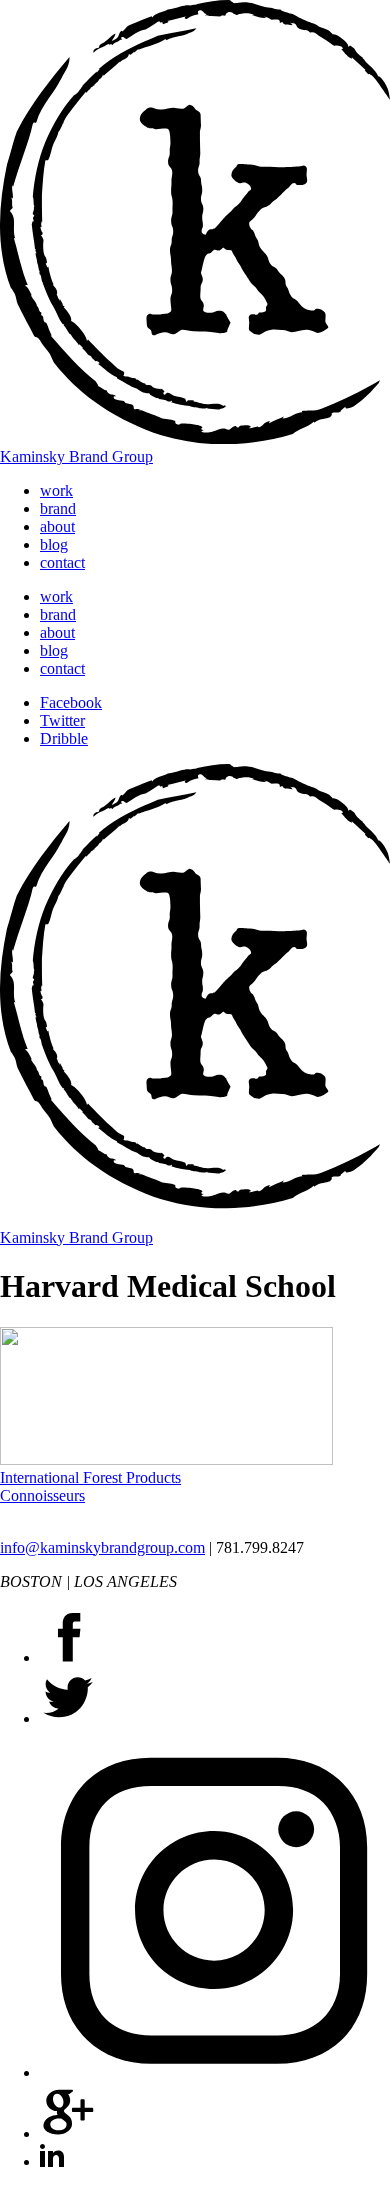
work (56, 490)
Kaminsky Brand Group (76, 456)
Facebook (71, 702)
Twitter (62, 720)
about (57, 526)
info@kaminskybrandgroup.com (102, 1547)
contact (62, 562)
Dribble (64, 738)
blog (54, 544)
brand (58, 508)
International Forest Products (90, 1477)
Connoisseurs (42, 1495)
